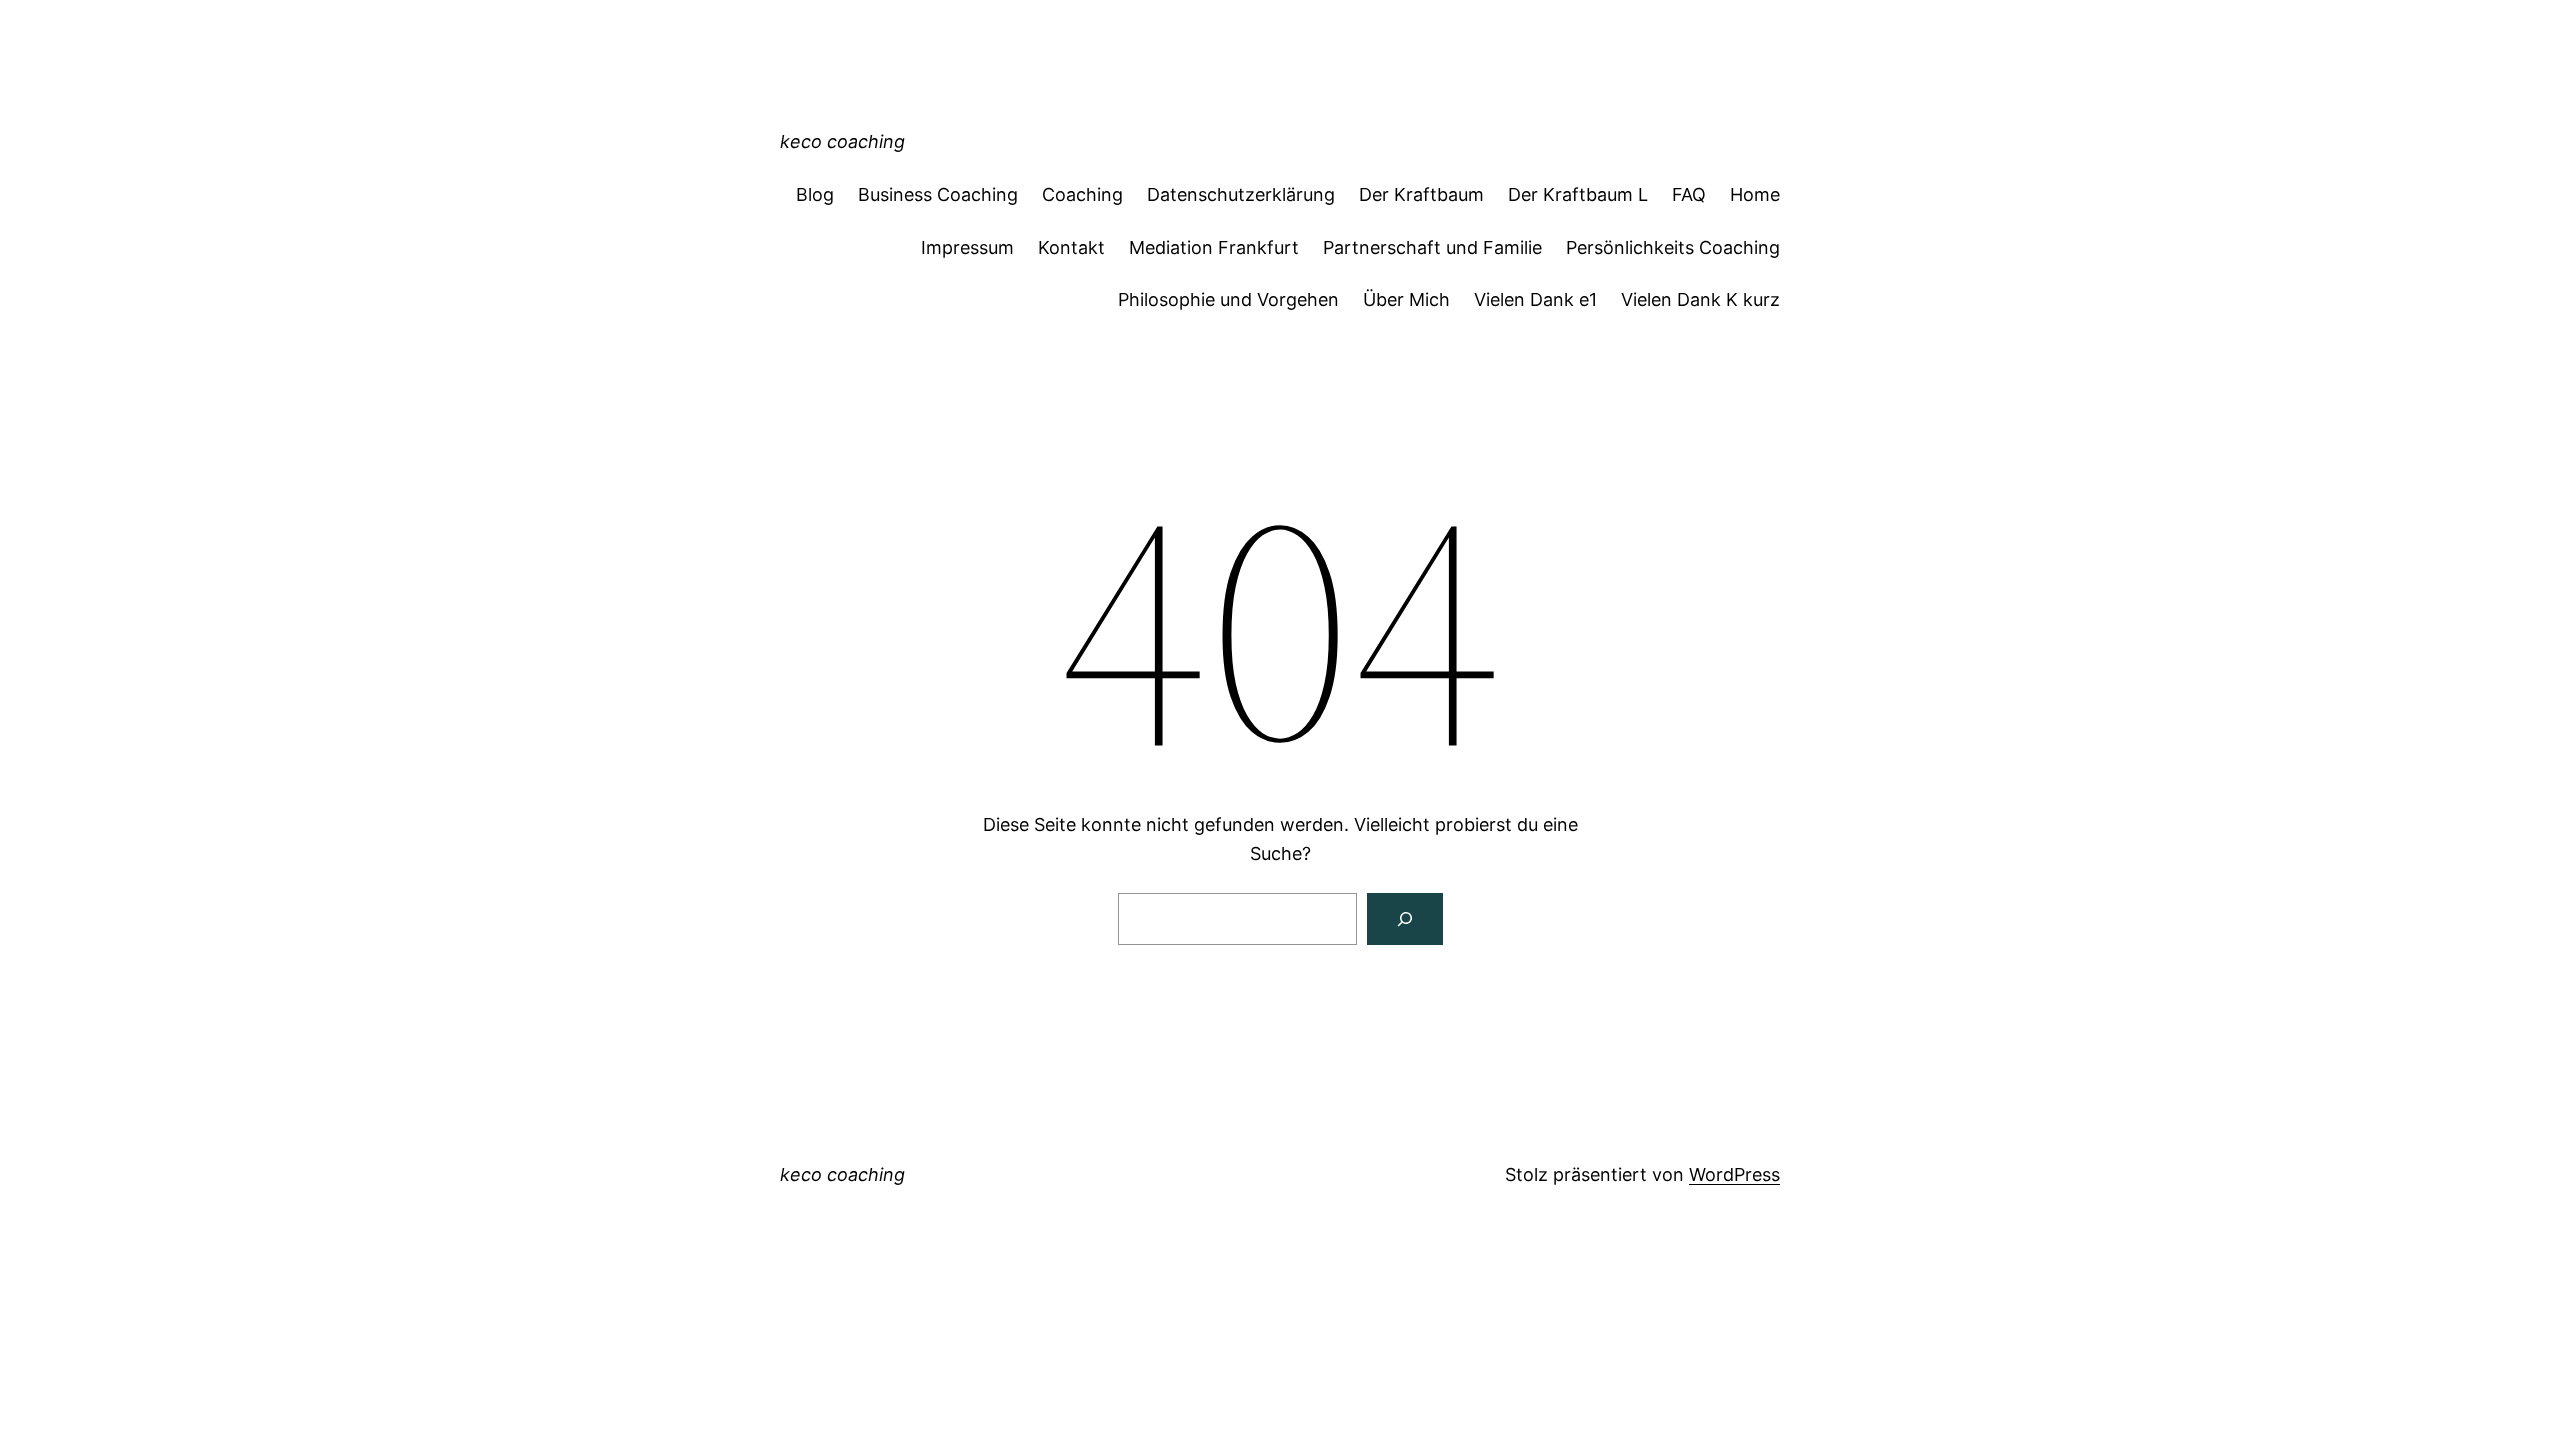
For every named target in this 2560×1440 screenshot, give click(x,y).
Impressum (967, 247)
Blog (815, 194)
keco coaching (842, 141)
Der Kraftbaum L (1578, 194)
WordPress (1734, 1174)
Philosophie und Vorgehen (1228, 299)
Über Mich (1406, 299)
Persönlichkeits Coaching (1673, 247)
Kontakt (1071, 247)
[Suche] (1405, 919)
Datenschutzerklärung (1241, 194)
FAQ (1689, 194)
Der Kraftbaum (1421, 194)
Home (1755, 194)
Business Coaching (938, 194)
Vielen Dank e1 (1535, 299)
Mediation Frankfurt (1214, 247)
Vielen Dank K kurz (1700, 299)
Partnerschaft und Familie (1432, 247)
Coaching (1082, 194)
